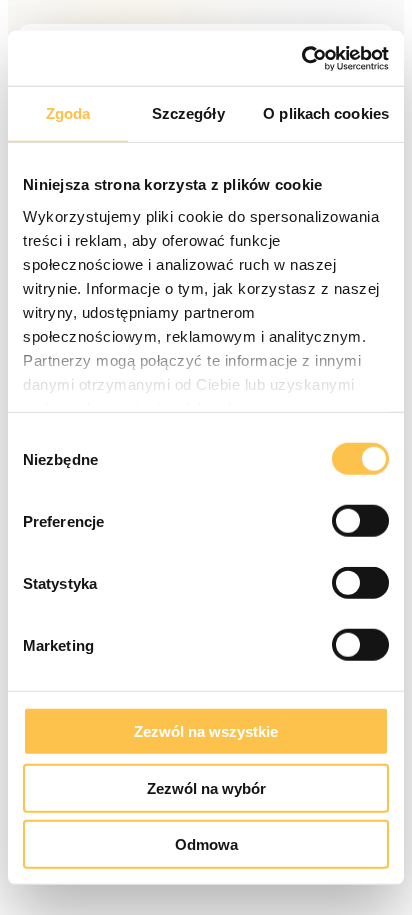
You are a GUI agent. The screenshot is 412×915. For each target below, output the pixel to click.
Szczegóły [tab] (188, 113)
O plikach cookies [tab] (326, 113)
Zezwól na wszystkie (206, 731)
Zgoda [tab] (68, 113)
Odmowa (206, 844)
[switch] (360, 521)
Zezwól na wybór (206, 787)
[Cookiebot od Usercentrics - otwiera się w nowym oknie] (301, 58)
